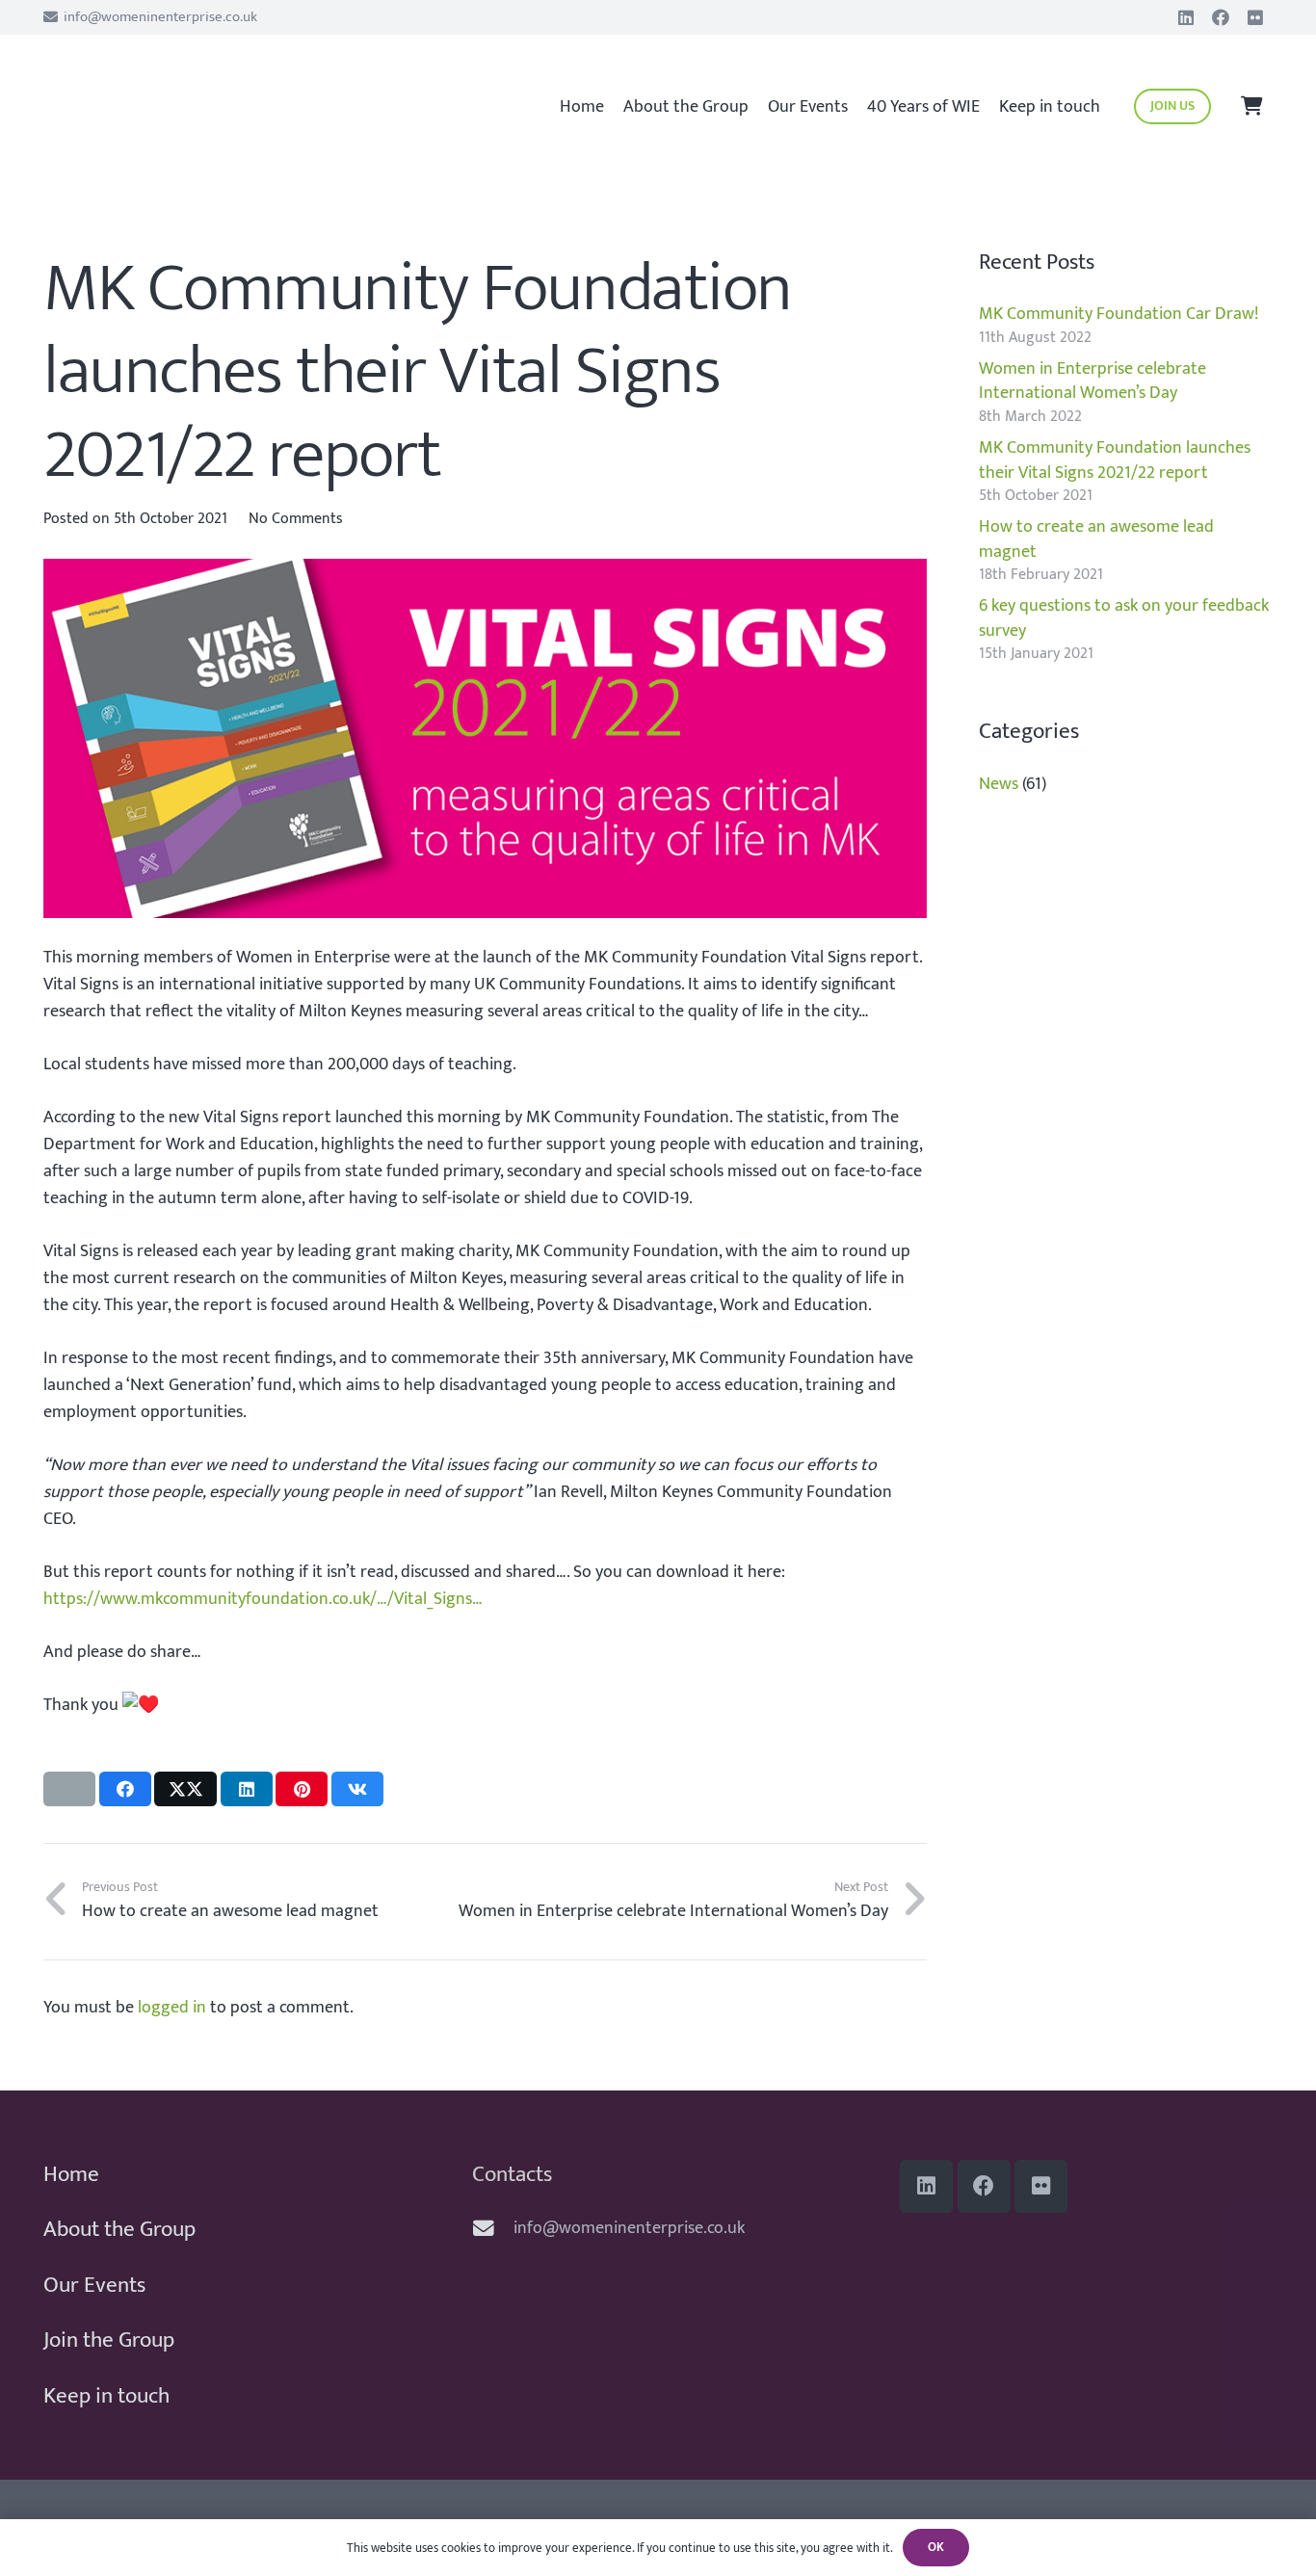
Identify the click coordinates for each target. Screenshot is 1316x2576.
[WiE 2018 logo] (164, 97)
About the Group (119, 2229)
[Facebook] (1221, 17)
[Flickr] (1255, 17)
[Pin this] (302, 1789)
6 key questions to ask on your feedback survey (1124, 618)
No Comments (296, 519)
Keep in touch (106, 2396)
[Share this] (125, 1789)
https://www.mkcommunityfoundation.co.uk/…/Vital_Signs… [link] (263, 1599)
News (999, 784)
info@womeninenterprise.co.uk (629, 2228)
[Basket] (1251, 106)
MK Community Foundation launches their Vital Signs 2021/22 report (1115, 460)
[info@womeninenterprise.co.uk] (493, 2229)
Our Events (94, 2285)
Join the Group (109, 2340)
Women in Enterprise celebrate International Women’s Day (1092, 381)
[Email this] (69, 1789)
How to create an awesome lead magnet (1096, 539)
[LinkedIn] (1186, 17)
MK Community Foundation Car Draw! (1119, 314)
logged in (172, 2008)
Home (71, 2174)
